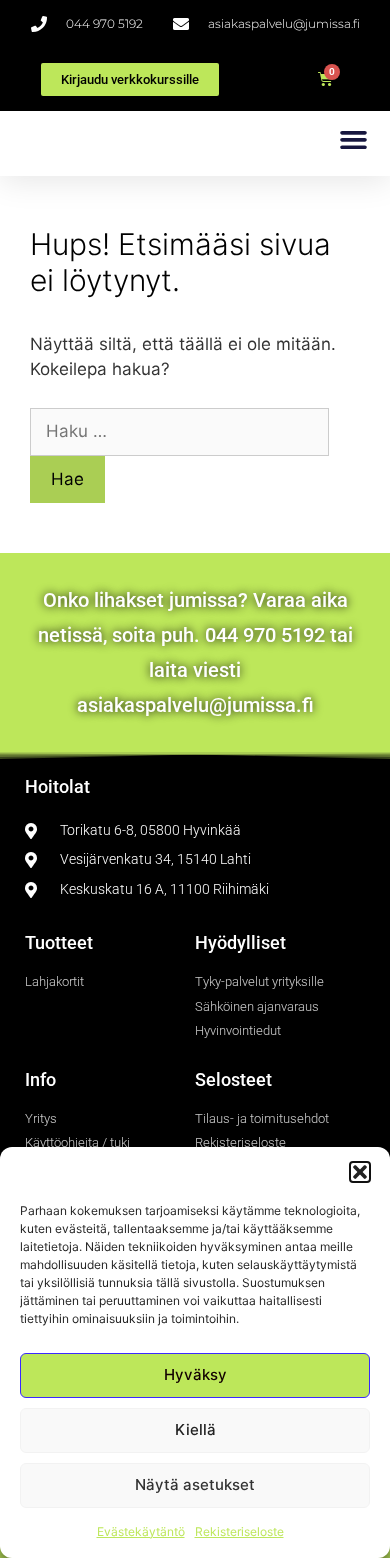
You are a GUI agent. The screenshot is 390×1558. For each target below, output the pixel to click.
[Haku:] (179, 431)
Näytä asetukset (195, 1484)
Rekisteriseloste (239, 1531)
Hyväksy (195, 1374)
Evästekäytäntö (141, 1531)
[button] (360, 1172)
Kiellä (195, 1429)
